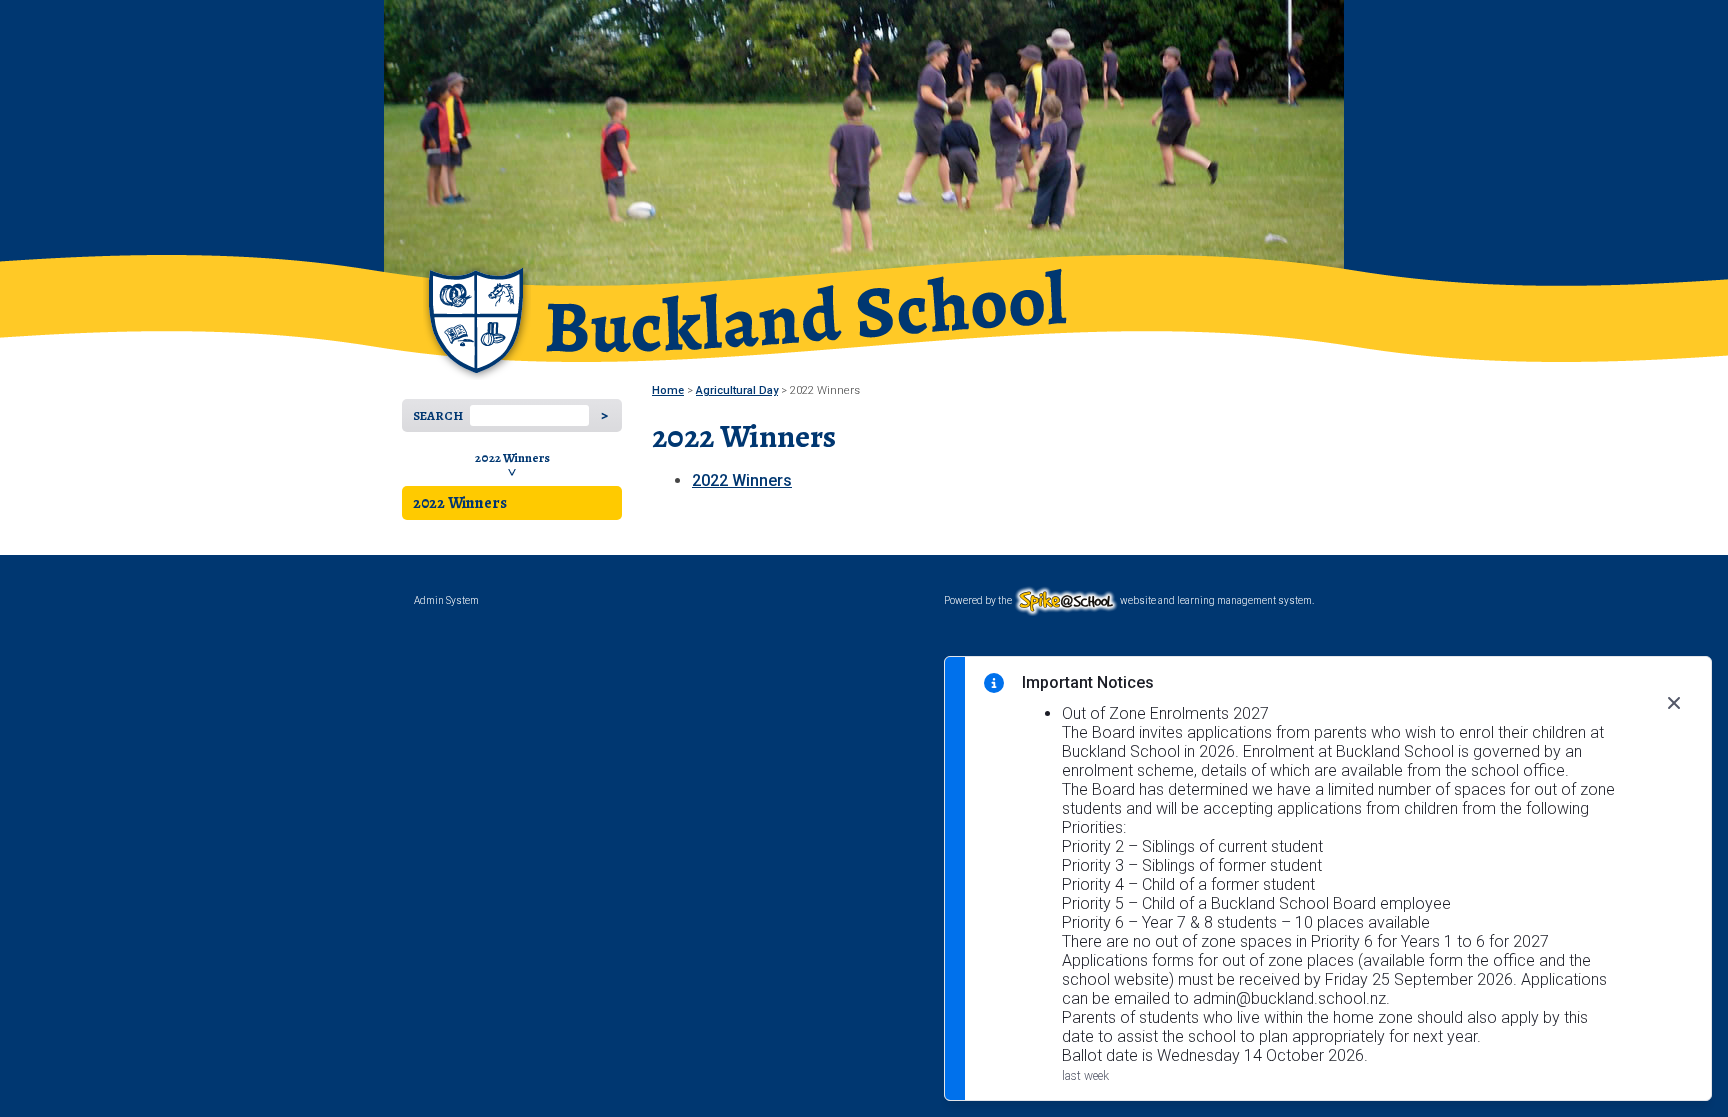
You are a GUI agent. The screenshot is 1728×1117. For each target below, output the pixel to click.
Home (668, 390)
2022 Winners (512, 457)
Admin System (446, 600)
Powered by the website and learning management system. (1129, 600)
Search (438, 415)
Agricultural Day (737, 390)
